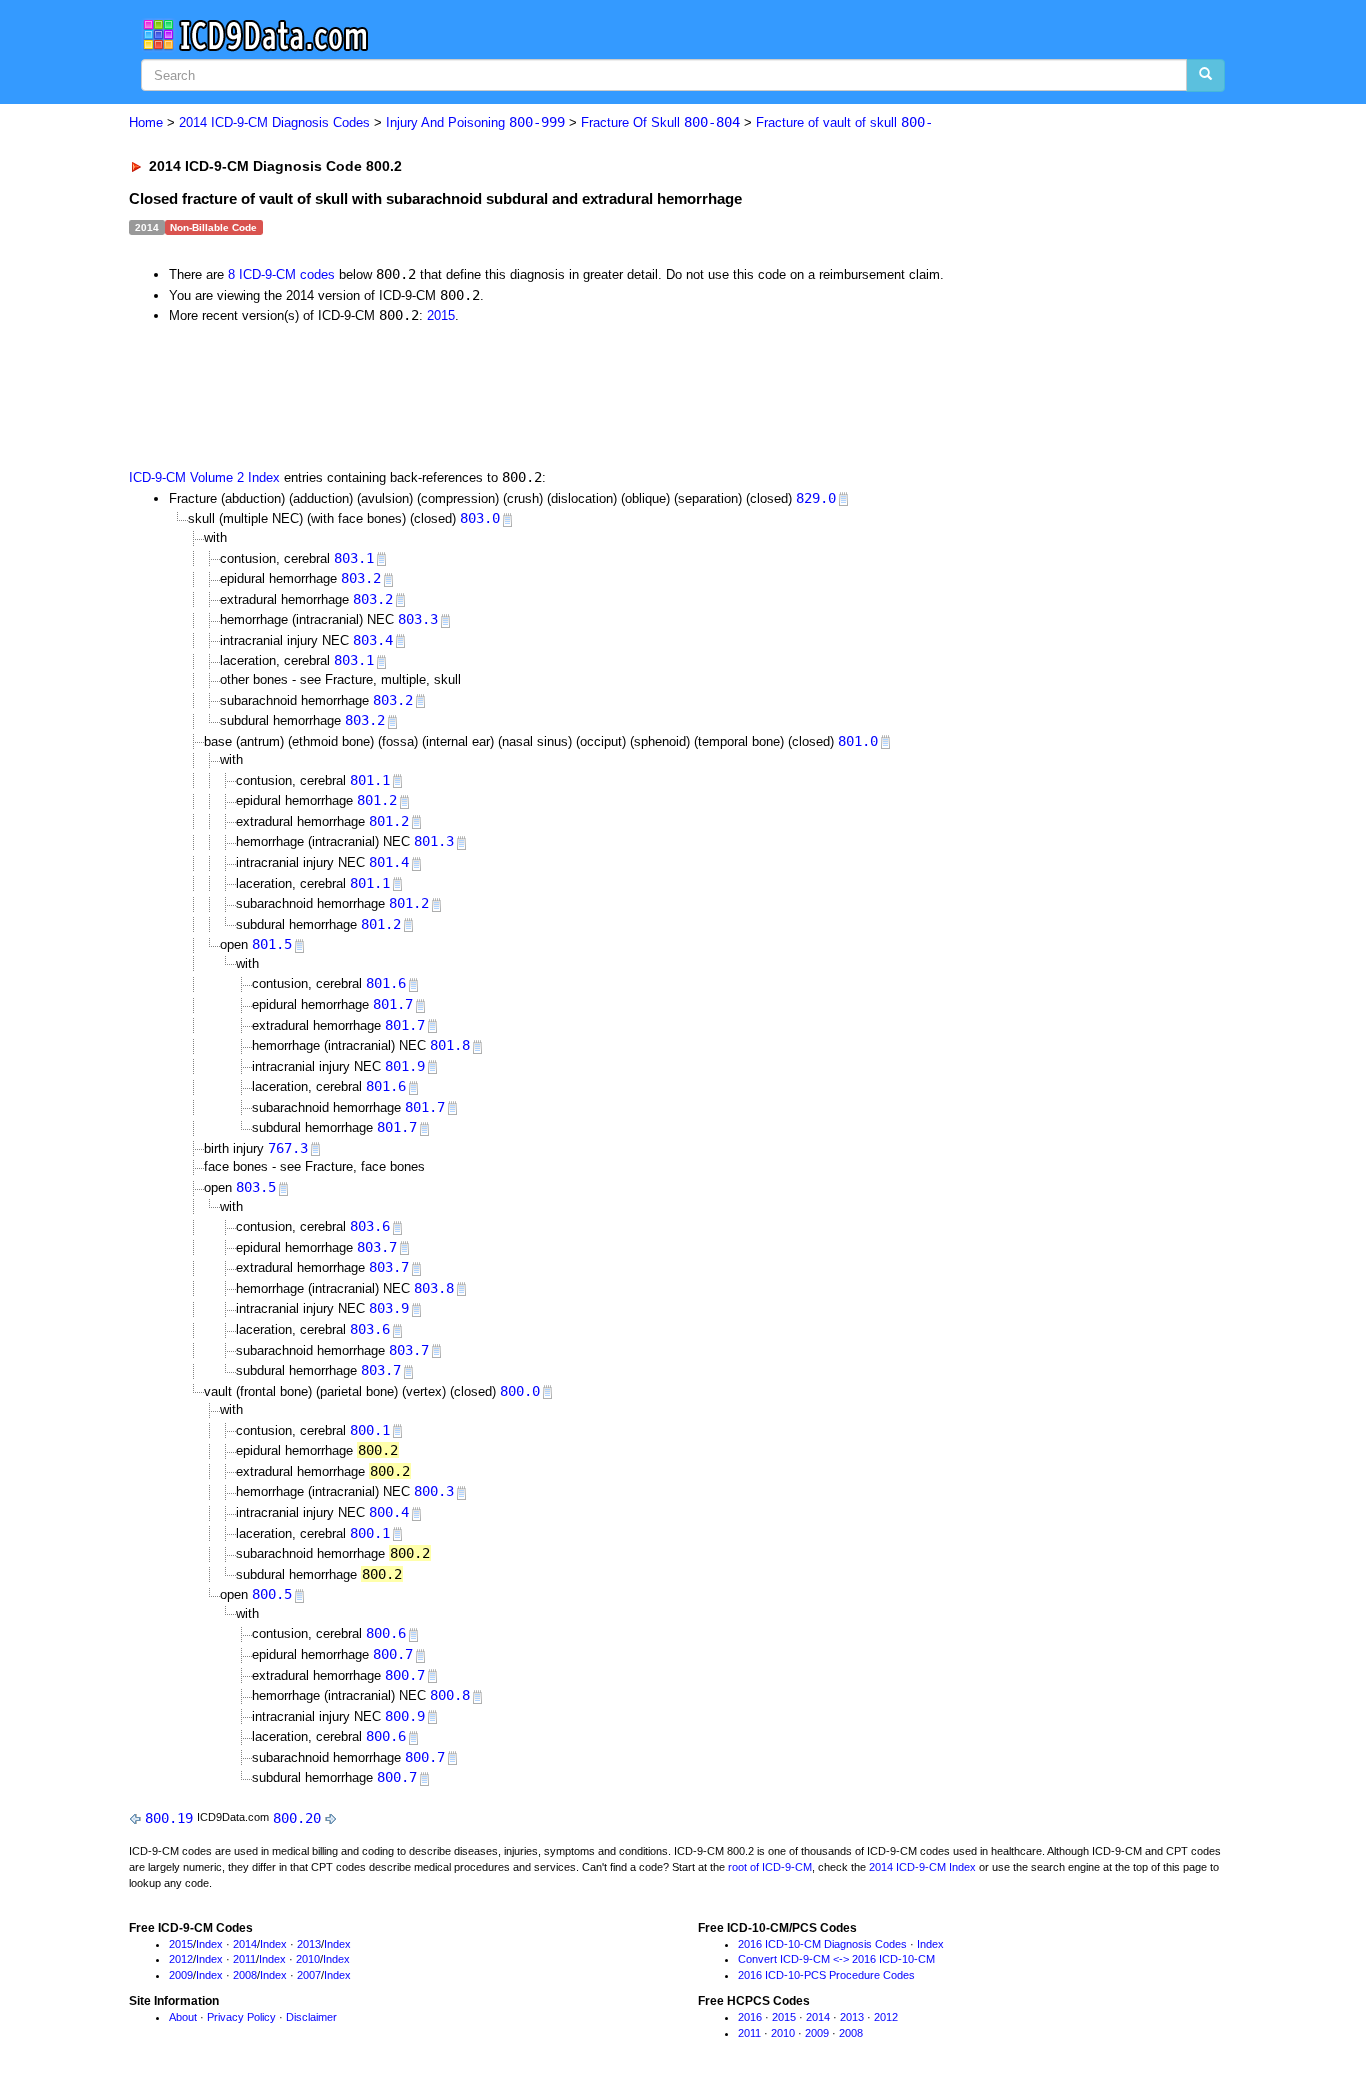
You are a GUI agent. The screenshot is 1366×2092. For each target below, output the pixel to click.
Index (209, 1944)
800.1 (370, 1430)
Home (146, 122)
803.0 (480, 518)
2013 (309, 1944)
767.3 (288, 1148)
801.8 (450, 1045)
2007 (309, 1975)
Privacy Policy (241, 2017)
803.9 (389, 1308)
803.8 (434, 1288)
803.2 (361, 578)
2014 (245, 1944)
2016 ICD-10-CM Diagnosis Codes (822, 1944)
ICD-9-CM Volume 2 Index (204, 477)
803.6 (370, 1226)
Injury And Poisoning (475, 122)
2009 (181, 1975)
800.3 (434, 1491)
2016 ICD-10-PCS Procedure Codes (826, 1975)
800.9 (405, 1716)
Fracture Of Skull (660, 122)
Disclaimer (311, 2017)
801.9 (405, 1066)
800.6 (386, 1633)
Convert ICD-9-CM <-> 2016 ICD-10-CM (836, 1959)
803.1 (354, 558)
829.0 (816, 498)
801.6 (386, 983)
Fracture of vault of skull (844, 122)
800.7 (393, 1654)
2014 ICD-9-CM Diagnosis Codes (274, 122)
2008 (245, 1975)
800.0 (520, 1391)
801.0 (858, 741)
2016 (750, 2017)
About (183, 2017)
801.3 (434, 841)
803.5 (256, 1187)
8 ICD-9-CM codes (281, 274)
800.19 (169, 1818)
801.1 (370, 780)
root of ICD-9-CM (770, 1867)
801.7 (393, 1004)
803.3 (418, 619)
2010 (308, 1959)
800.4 (389, 1512)
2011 (244, 1959)
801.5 (272, 944)
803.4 (373, 640)
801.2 (377, 800)
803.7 (377, 1247)
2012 (181, 1959)
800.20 (297, 1818)
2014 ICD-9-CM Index (922, 1867)
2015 (441, 315)
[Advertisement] (486, 395)
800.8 (450, 1695)
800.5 (272, 1594)
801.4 (389, 862)
